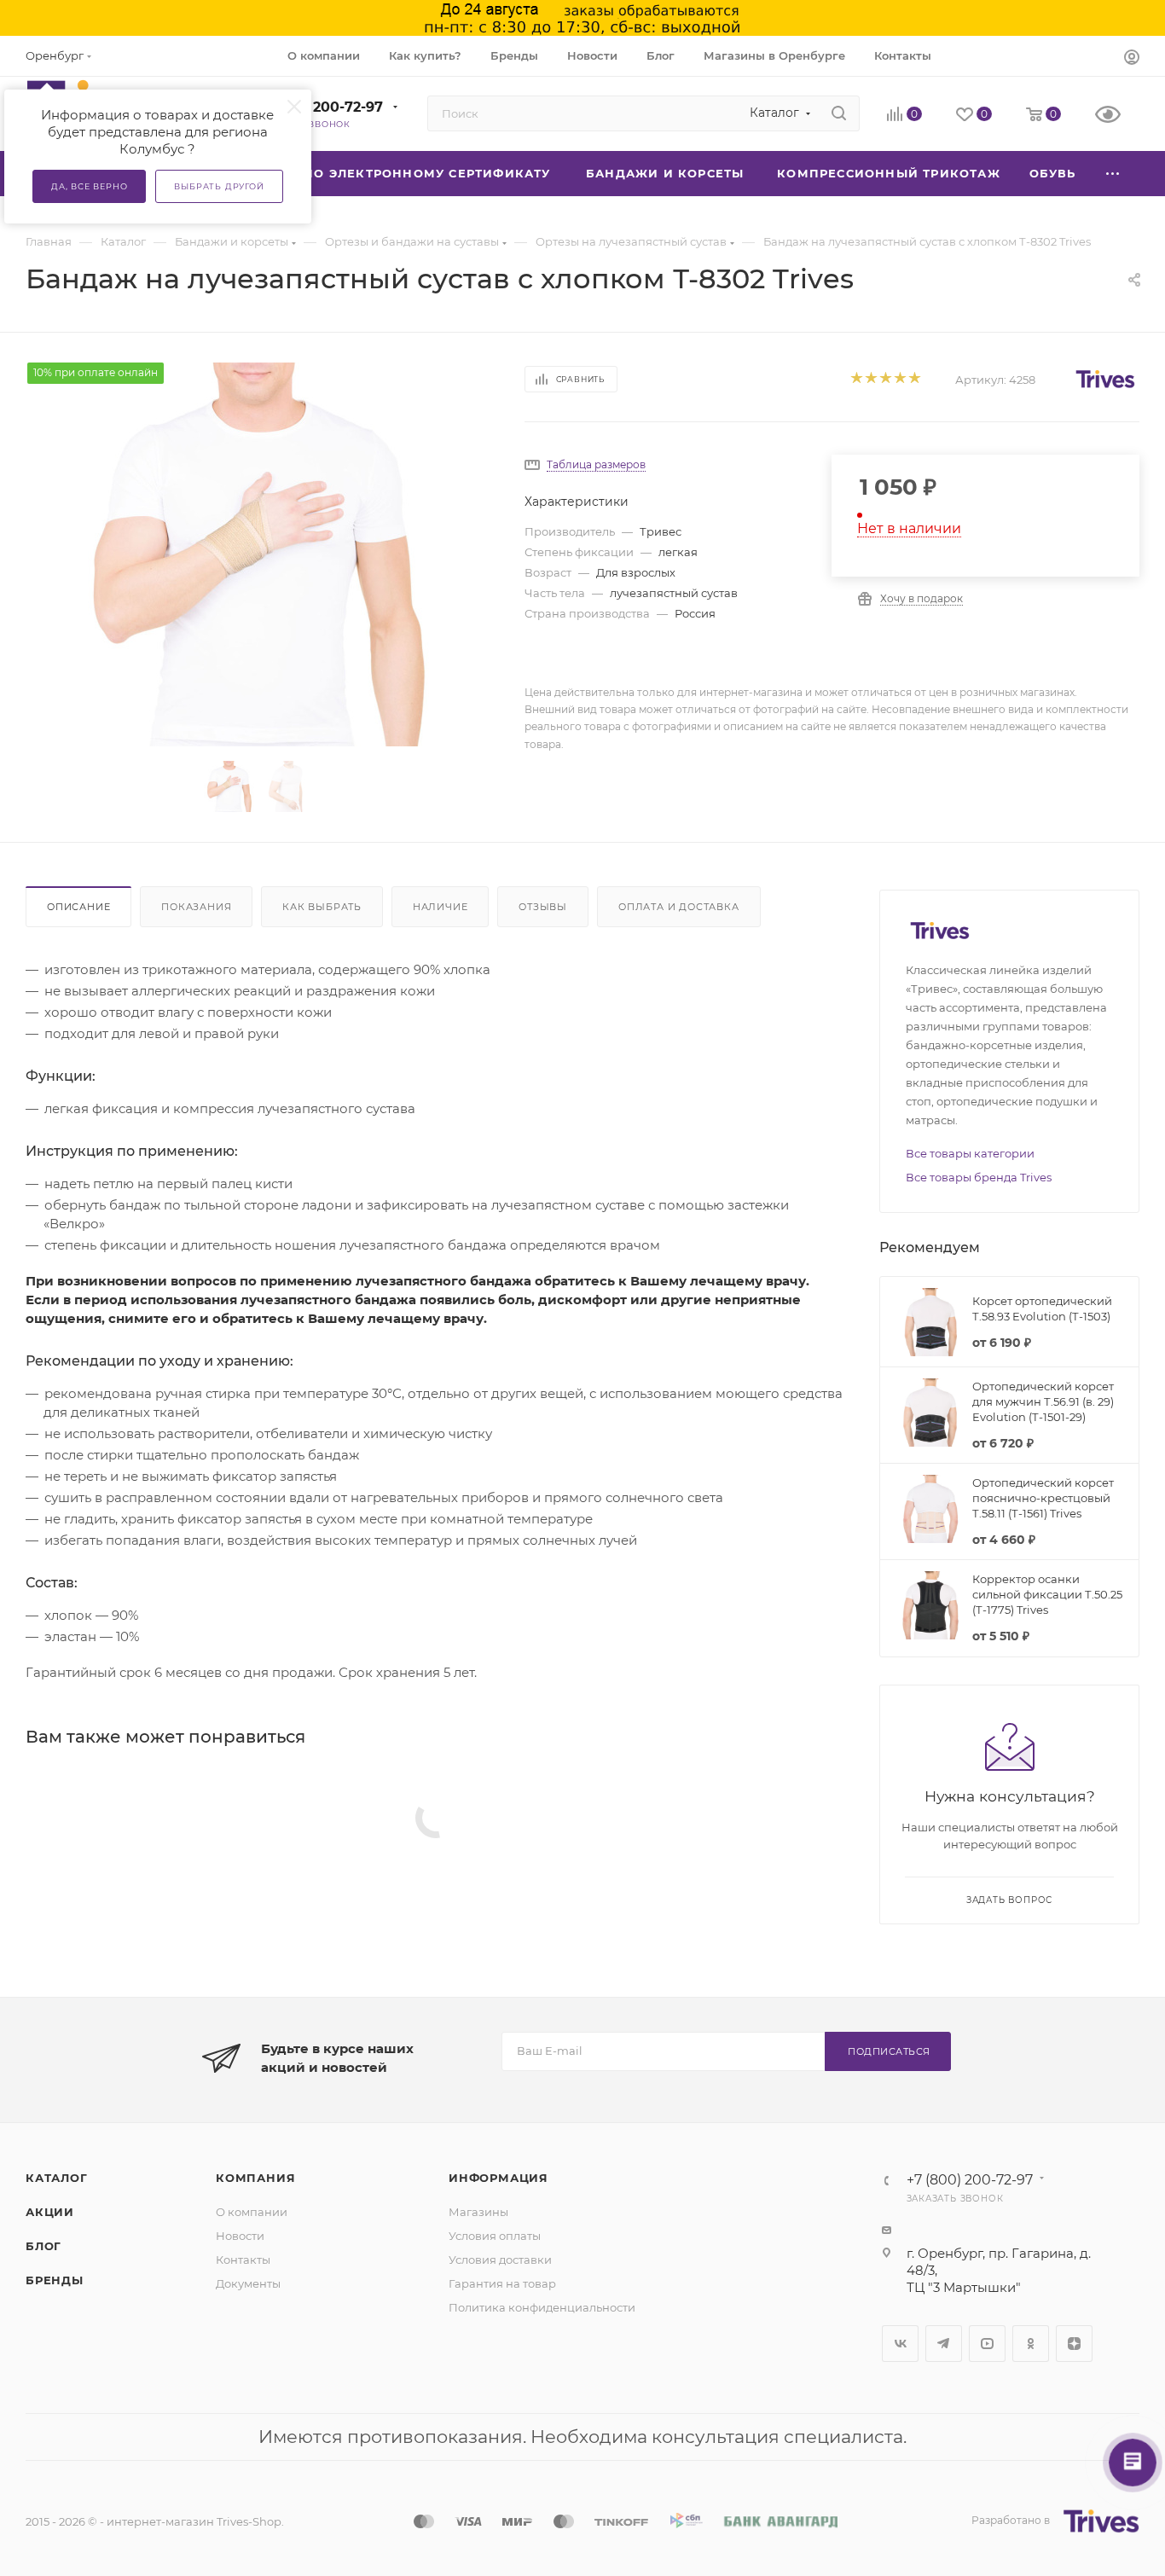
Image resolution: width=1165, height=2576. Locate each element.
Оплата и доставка (679, 907)
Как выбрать (322, 907)
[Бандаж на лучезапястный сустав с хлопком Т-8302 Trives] (259, 554)
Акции (50, 2212)
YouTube (987, 2344)
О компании (252, 2212)
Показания (196, 907)
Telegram (944, 2344)
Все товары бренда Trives (979, 1177)
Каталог (57, 2178)
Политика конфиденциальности (542, 2307)
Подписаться (889, 2051)
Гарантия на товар (502, 2283)
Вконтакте (900, 2344)
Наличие (440, 907)
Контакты (243, 2260)
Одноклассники (1031, 2344)
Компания (255, 2178)
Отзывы (543, 907)
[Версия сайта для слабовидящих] (1117, 116)
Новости (240, 2236)
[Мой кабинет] (1132, 59)
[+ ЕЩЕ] (1113, 174)
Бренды (55, 2280)
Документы (248, 2283)
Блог (43, 2246)
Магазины (478, 2212)
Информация (498, 2178)
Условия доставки (500, 2260)
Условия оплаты (495, 2236)
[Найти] (839, 113)
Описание (78, 907)
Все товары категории (970, 1153)
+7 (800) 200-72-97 (316, 107)
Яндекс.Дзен (1074, 2344)
